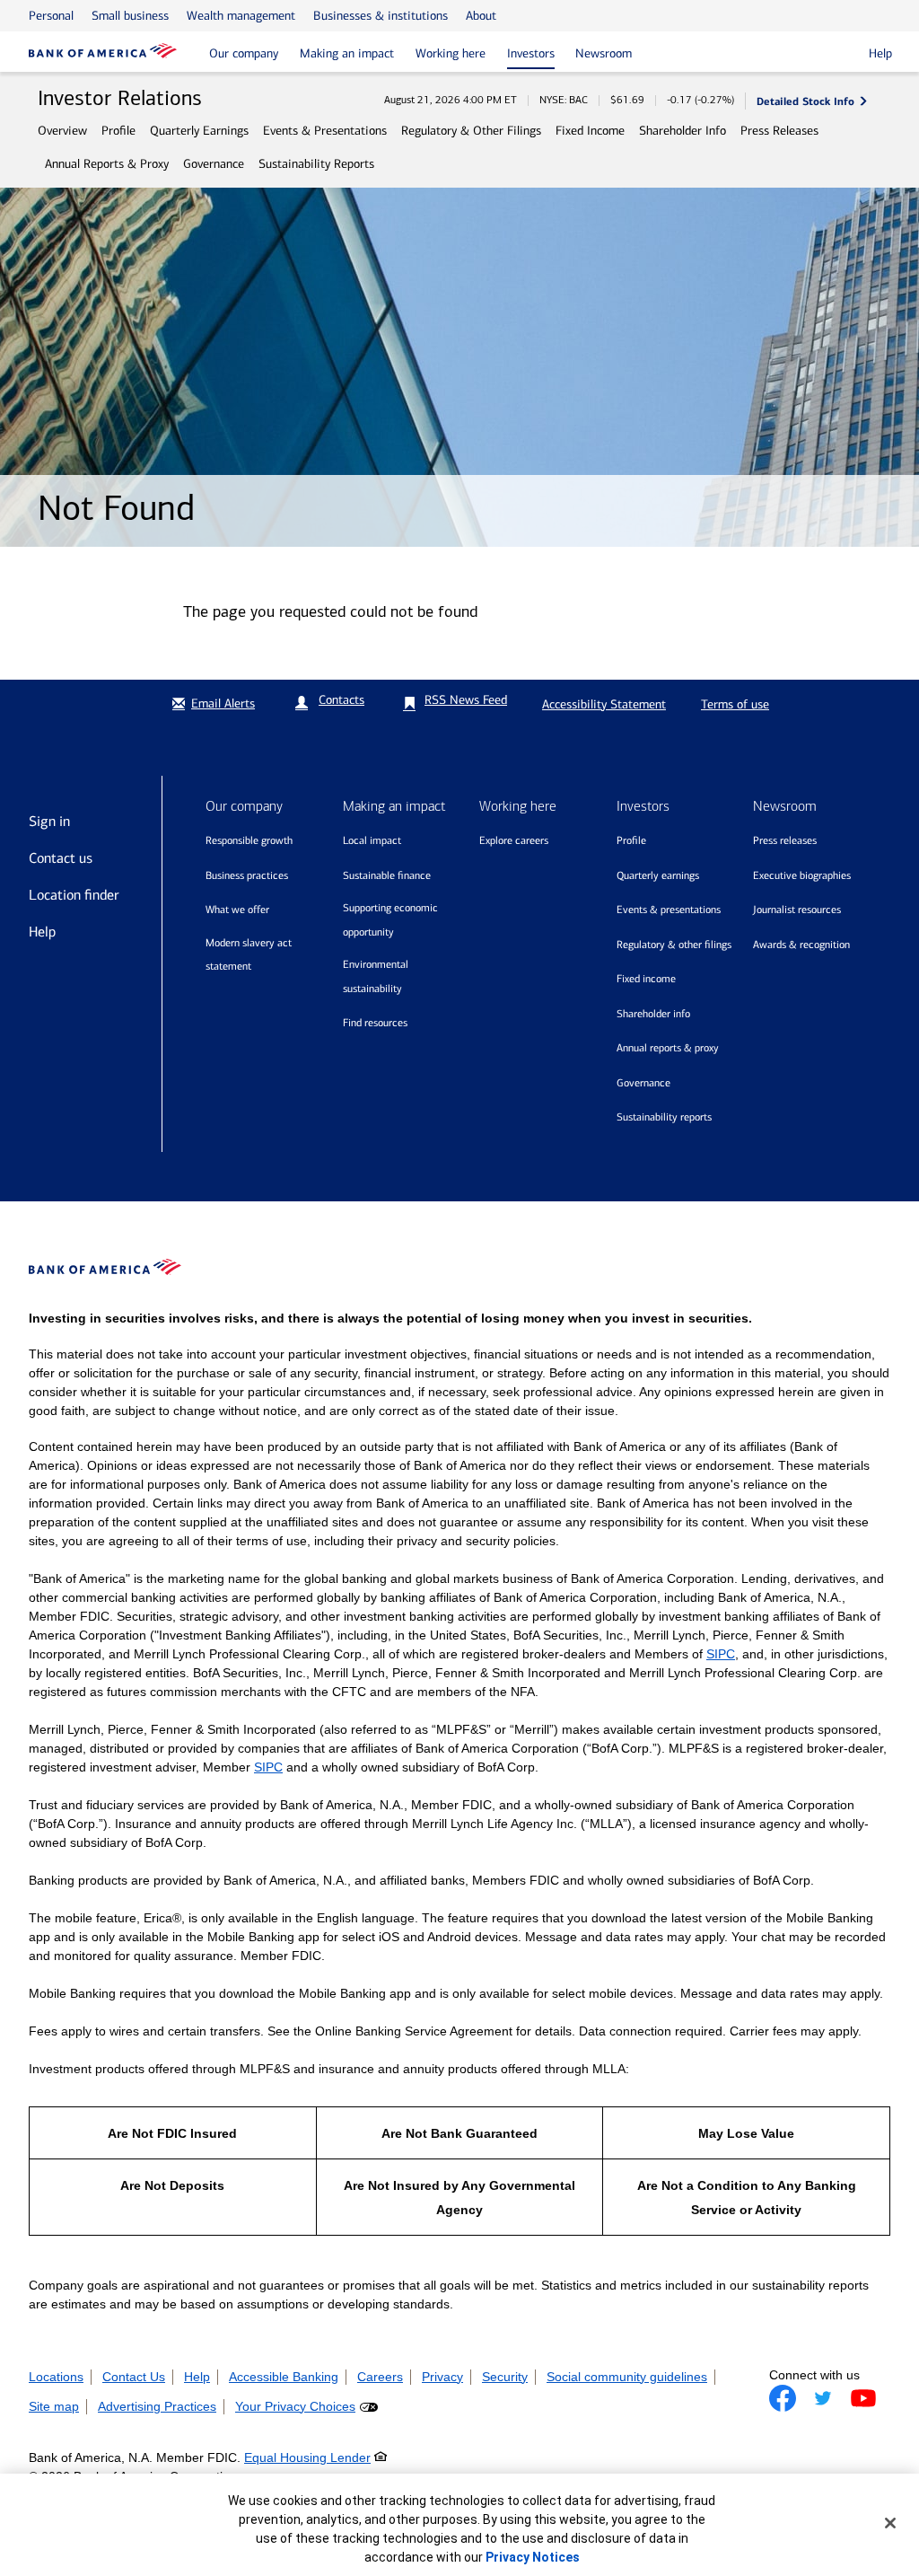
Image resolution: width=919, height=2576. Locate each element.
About (481, 16)
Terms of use (735, 704)
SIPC (721, 1654)
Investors (531, 53)
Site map (54, 2406)
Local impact (372, 840)
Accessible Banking (284, 2377)
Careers (380, 2377)
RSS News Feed (466, 700)
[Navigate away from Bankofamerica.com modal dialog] (783, 2398)
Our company (244, 53)
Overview (62, 131)
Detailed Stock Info (805, 101)
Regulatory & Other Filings (471, 131)
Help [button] (880, 53)
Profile (118, 131)
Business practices (247, 875)
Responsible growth (249, 840)
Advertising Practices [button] (157, 2406)
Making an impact (347, 53)
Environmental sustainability (376, 976)
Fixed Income (590, 131)
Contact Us (134, 2377)
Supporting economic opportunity (390, 920)
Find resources (375, 1023)
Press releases (785, 840)
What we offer (237, 910)
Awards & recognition (801, 945)
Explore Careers (514, 840)
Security (505, 2377)
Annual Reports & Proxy (107, 164)
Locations (56, 2377)
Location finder (74, 895)
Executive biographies (802, 875)
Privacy (442, 2377)
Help (42, 932)
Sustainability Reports (316, 164)
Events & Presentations (325, 131)
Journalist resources (797, 910)
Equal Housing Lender (307, 2457)
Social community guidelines (627, 2377)
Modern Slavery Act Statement (249, 955)
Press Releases (779, 131)
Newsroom (604, 53)
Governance (214, 164)
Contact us (61, 858)
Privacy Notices (533, 2557)
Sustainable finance (387, 875)
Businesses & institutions (381, 16)
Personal (51, 16)
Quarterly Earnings (199, 131)
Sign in (49, 821)
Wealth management (241, 16)
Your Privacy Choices (295, 2406)
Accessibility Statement (604, 704)
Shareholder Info (683, 131)
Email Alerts (223, 703)
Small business (130, 16)
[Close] (890, 2523)
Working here (451, 53)
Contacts (341, 700)
